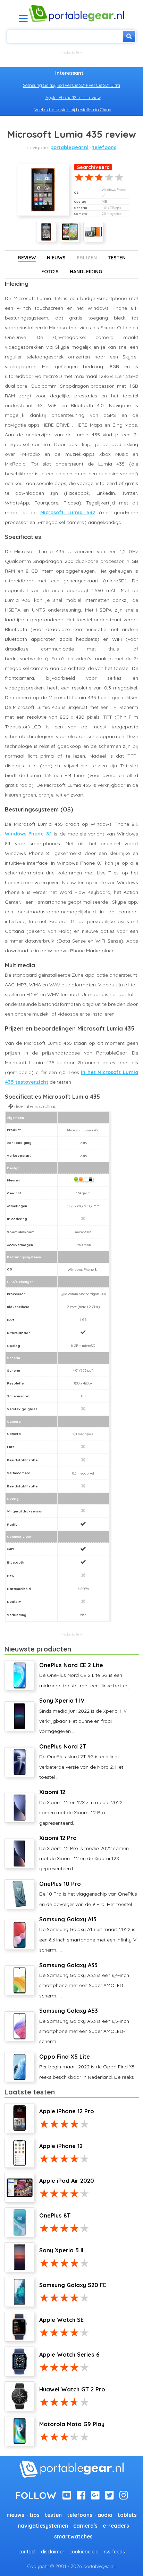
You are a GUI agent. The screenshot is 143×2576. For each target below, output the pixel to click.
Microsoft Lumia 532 (68, 512)
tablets (127, 2515)
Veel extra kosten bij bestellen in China (73, 110)
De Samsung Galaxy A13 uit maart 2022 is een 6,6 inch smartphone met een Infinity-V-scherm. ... (89, 1934)
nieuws (15, 2515)
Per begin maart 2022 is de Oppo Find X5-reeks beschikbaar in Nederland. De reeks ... (89, 2067)
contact (27, 2552)
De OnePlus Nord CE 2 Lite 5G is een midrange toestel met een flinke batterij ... (87, 1675)
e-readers (116, 2526)
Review (27, 258)
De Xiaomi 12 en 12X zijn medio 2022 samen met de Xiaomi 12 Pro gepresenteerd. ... (81, 1807)
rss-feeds (114, 2552)
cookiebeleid (84, 2552)
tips (35, 2515)
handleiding (86, 272)
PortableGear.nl (69, 147)
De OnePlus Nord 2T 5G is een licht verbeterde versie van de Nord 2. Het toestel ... (81, 1762)
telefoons (104, 147)
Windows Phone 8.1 (28, 834)
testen (53, 2515)
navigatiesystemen (43, 2526)
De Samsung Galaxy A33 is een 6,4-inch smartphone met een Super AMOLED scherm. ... (84, 1980)
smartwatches (73, 2537)
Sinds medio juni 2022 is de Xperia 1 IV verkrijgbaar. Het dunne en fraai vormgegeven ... (83, 1716)
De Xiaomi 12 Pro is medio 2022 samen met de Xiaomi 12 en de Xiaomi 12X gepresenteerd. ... (84, 1853)
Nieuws (56, 258)
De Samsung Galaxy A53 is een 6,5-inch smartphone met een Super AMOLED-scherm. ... (84, 2026)
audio (105, 2515)
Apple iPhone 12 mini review (73, 97)
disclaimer (53, 2552)
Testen (117, 258)
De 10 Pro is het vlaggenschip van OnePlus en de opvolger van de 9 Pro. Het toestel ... (88, 1894)
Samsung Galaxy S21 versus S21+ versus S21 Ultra (71, 85)
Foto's (50, 272)
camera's (85, 2526)
